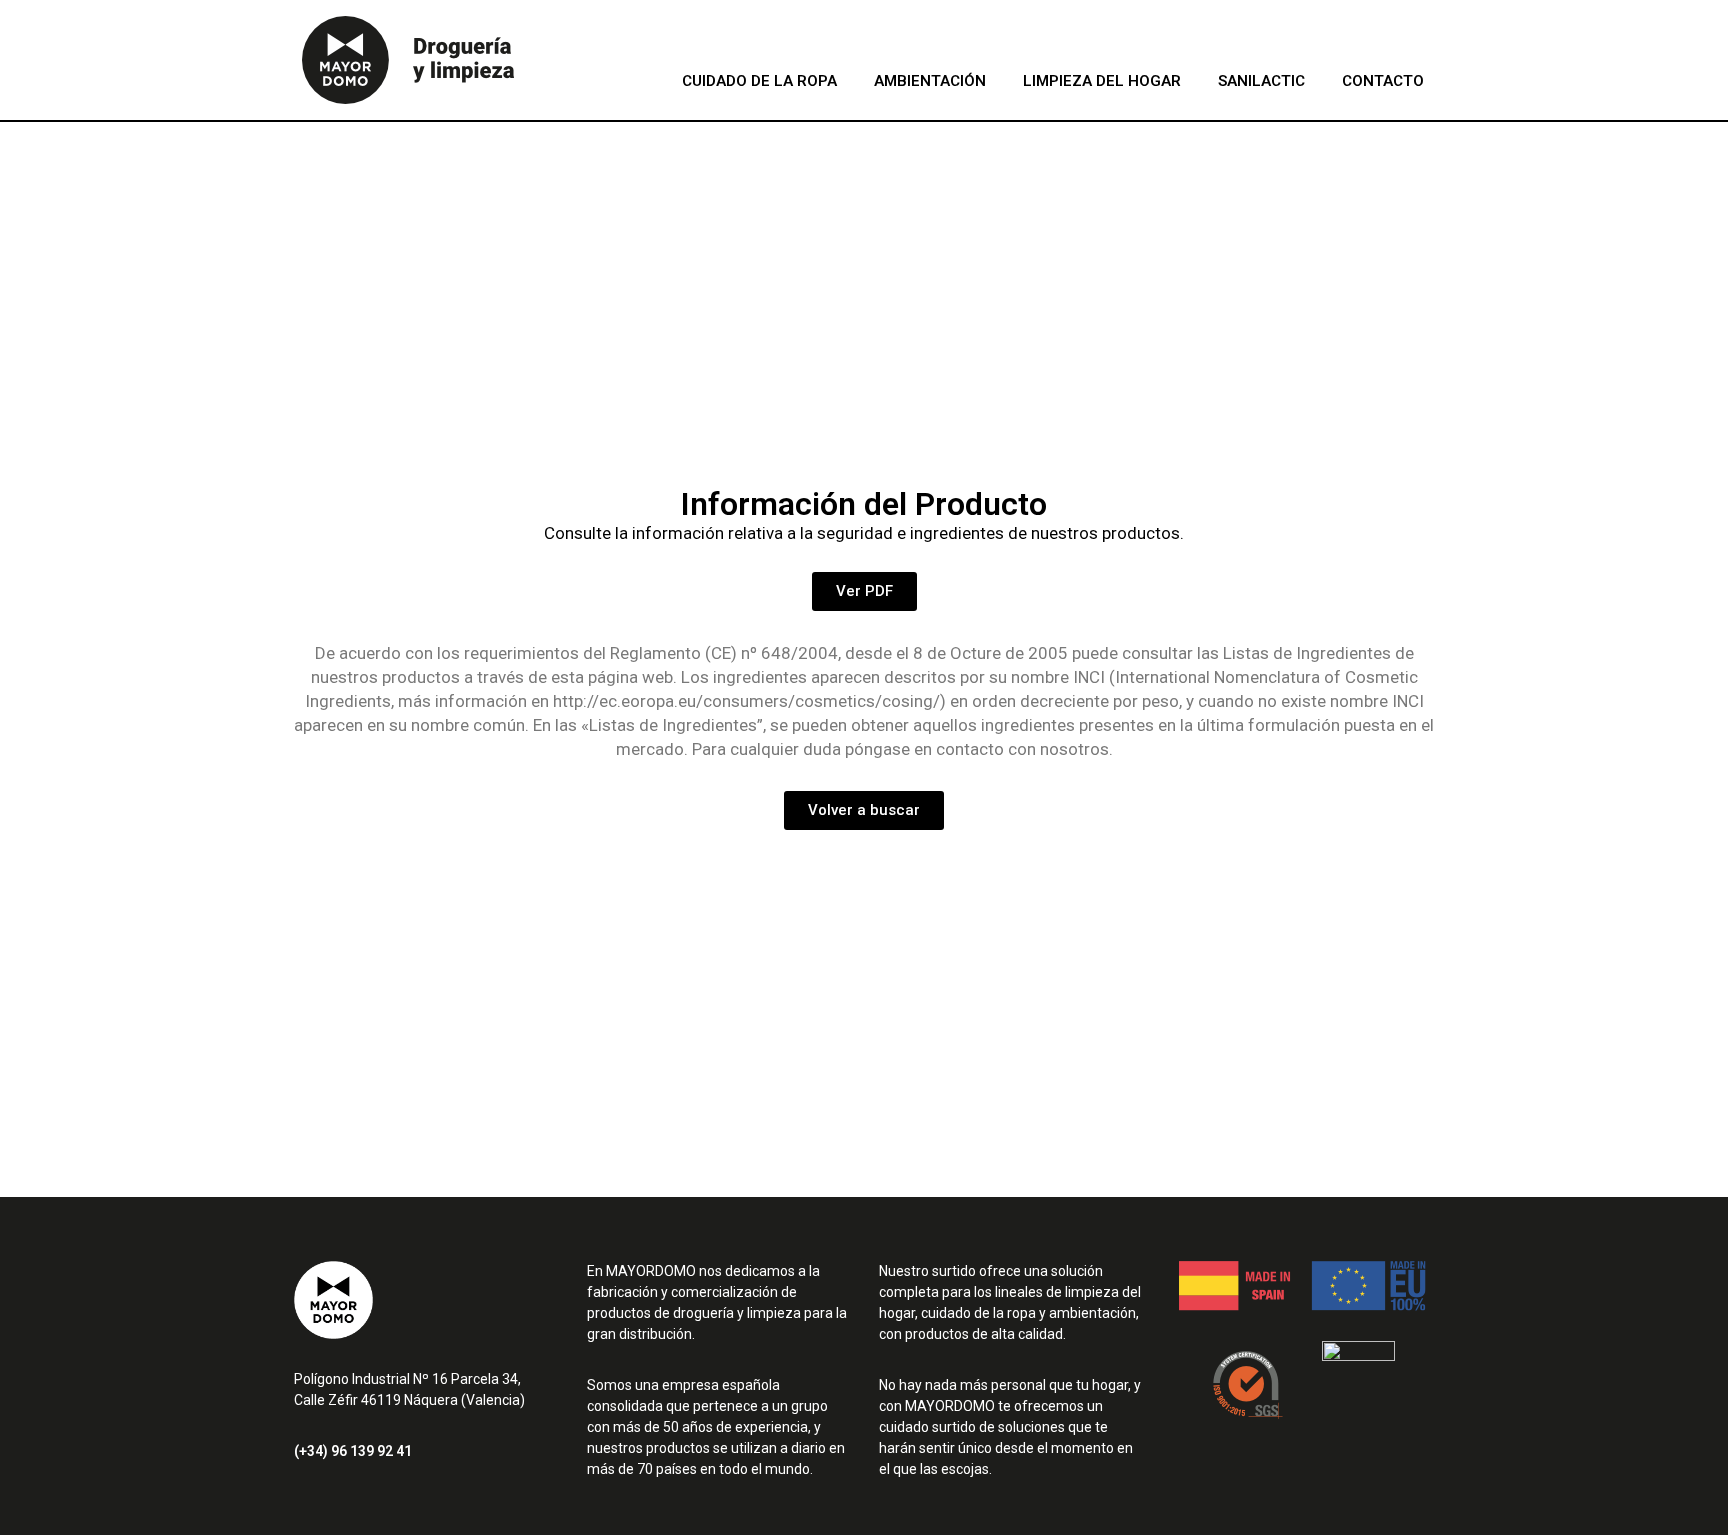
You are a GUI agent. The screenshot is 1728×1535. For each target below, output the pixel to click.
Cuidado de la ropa (759, 81)
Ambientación (930, 81)
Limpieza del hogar (1102, 81)
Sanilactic (1261, 81)
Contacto (1383, 81)
